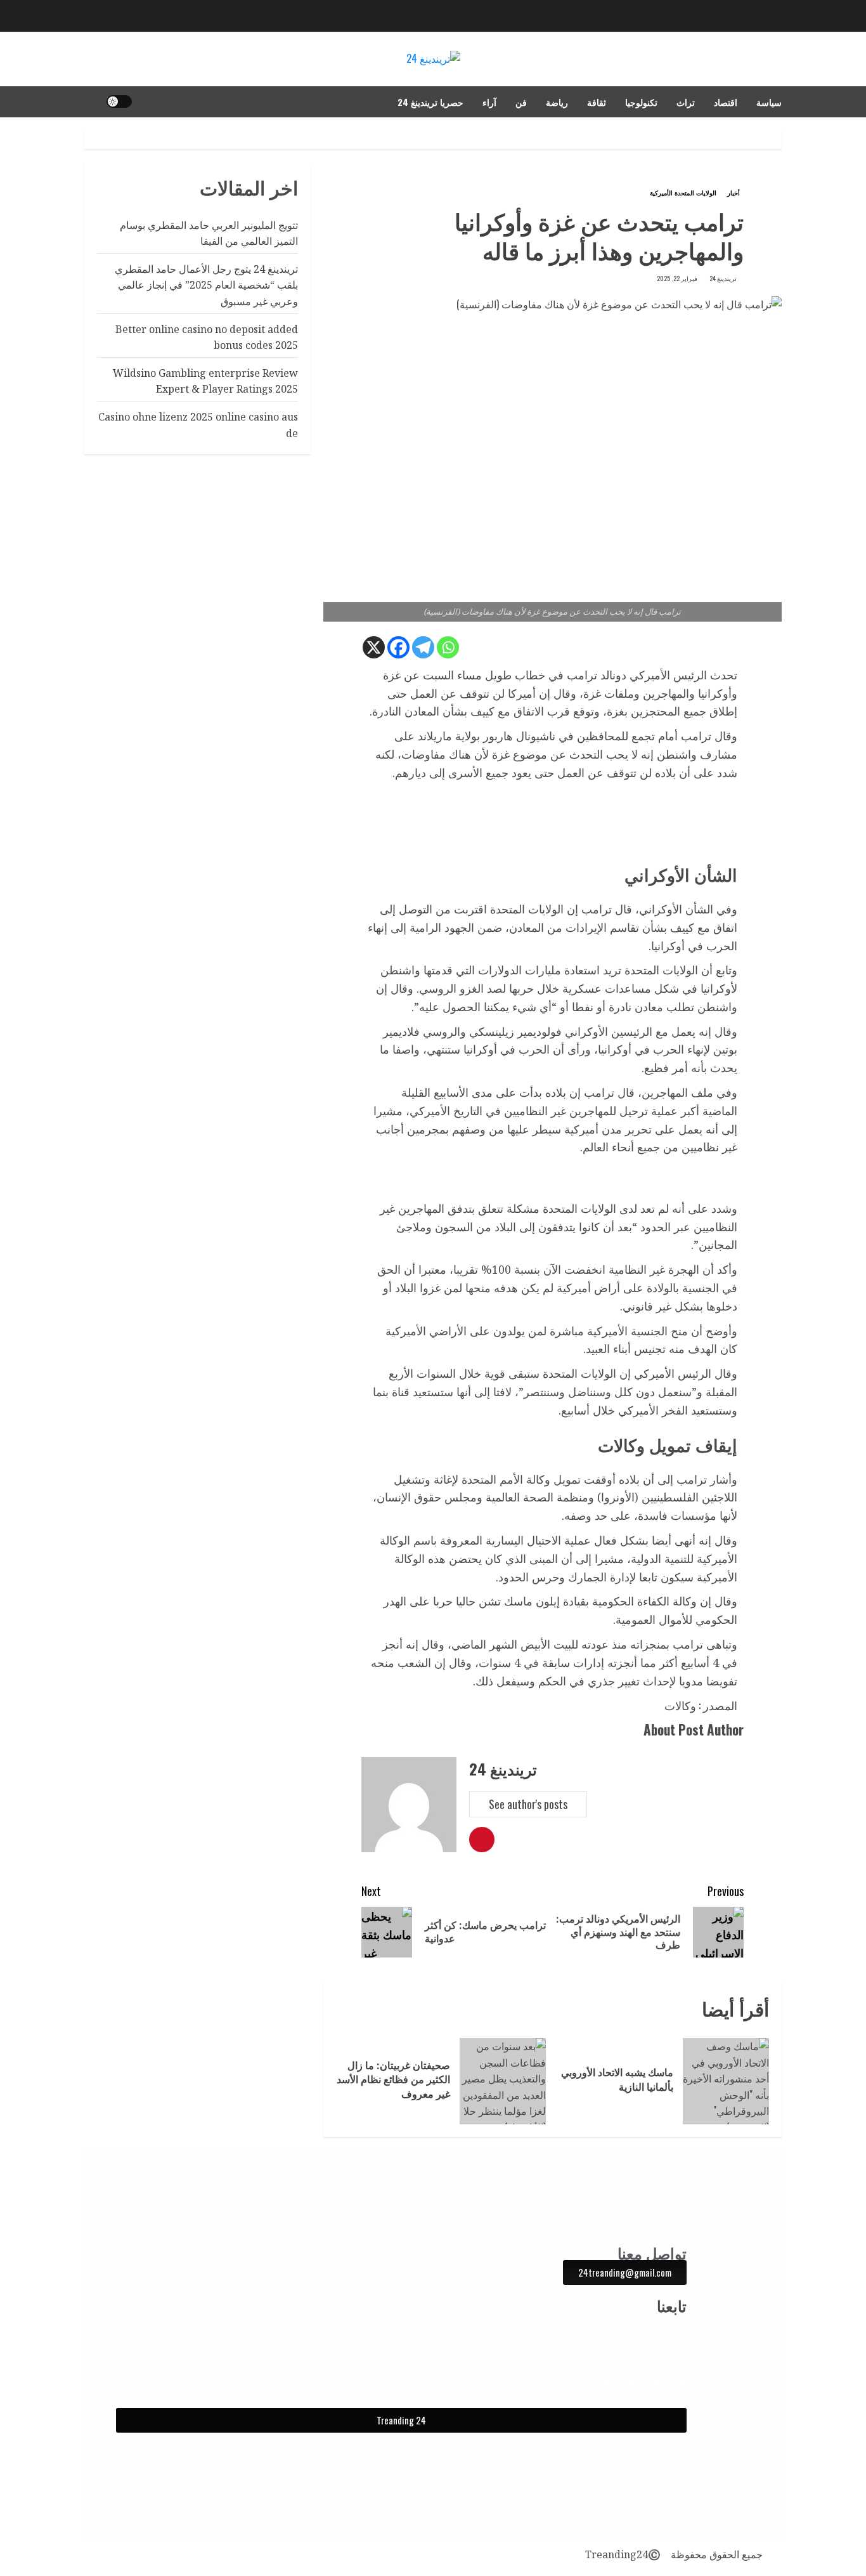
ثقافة (597, 102)
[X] (374, 647)
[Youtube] (631, 2382)
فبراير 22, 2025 (677, 278)
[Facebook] (398, 647)
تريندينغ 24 (723, 278)
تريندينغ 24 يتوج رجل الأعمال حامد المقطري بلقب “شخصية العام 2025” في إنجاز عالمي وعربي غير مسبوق (206, 285)
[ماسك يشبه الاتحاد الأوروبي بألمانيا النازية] (726, 2081)
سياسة (769, 102)
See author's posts (528, 1804)
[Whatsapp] (448, 647)
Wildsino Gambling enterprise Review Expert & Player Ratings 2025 (205, 381)
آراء (489, 102)
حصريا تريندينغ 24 (430, 102)
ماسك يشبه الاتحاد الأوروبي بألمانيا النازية (617, 2079)
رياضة (557, 102)
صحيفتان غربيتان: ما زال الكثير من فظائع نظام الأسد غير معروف (393, 2080)
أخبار (734, 193)
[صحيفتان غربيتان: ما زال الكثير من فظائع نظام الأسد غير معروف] (503, 2081)
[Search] (92, 101)
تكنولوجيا (641, 102)
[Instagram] (656, 2382)
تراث (686, 102)
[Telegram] (423, 647)
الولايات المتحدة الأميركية (683, 193)
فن (521, 102)
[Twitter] (606, 2382)
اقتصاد (726, 102)
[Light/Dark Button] (119, 101)
